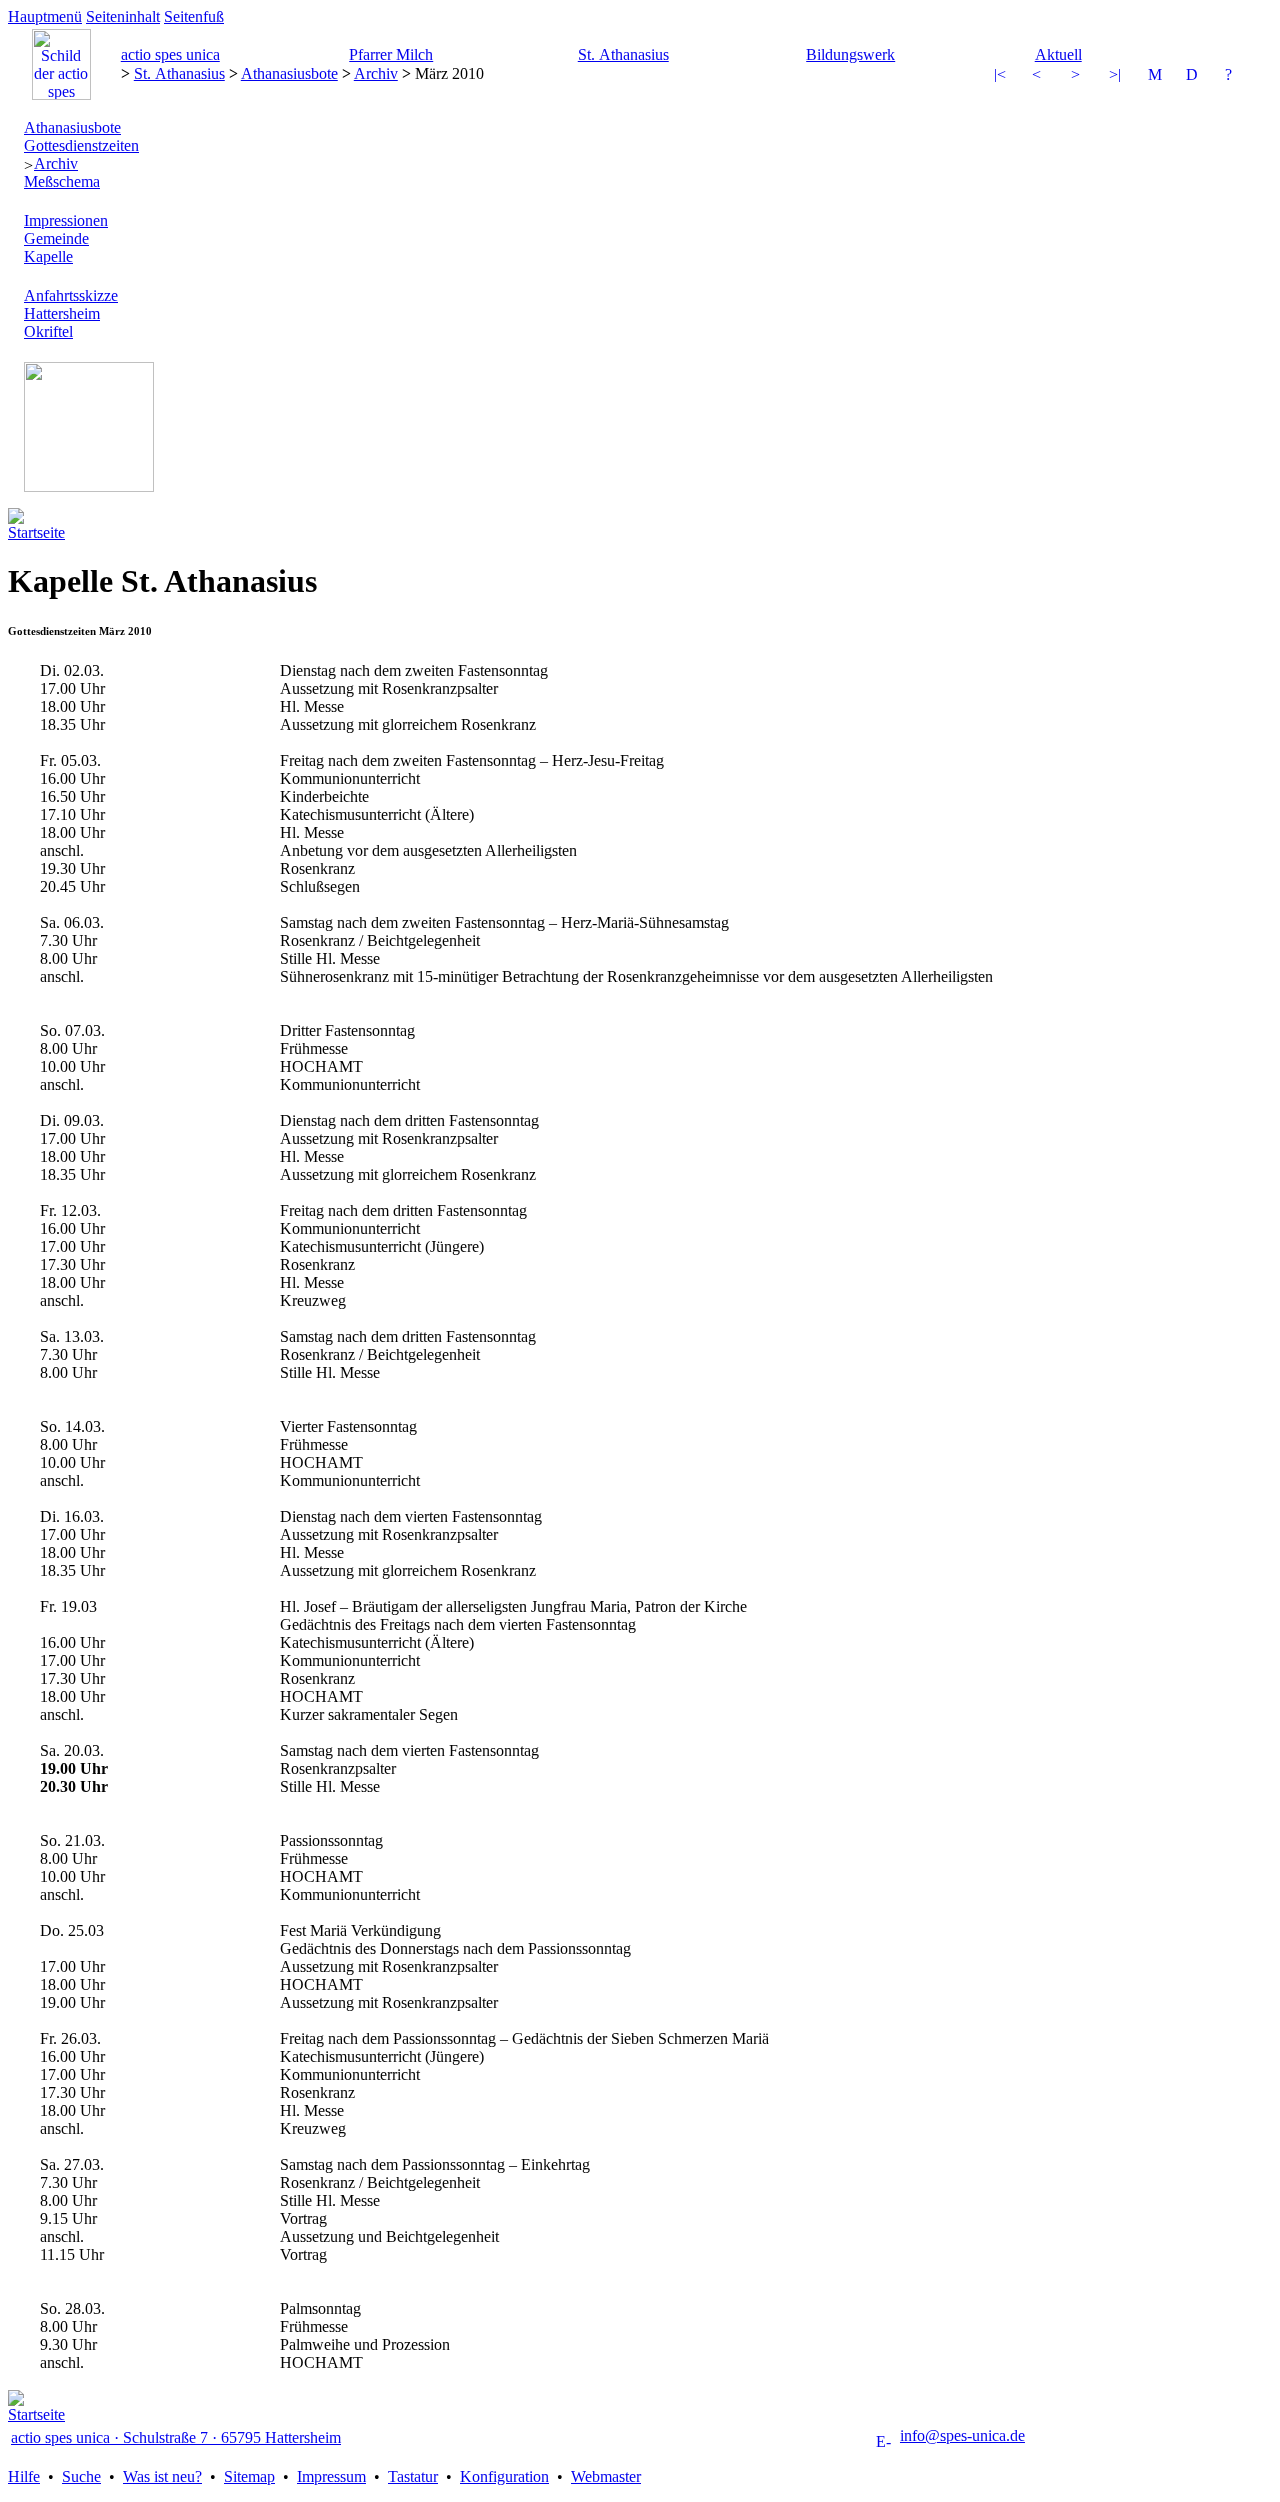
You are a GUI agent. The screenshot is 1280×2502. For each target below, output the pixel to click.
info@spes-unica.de (962, 2435)
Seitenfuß (194, 16)
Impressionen (66, 220)
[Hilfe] (1233, 76)
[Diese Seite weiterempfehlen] (1156, 76)
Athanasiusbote (289, 73)
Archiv (376, 73)
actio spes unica (170, 54)
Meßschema (62, 181)
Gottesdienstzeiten (81, 145)
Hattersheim (62, 313)
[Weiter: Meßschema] (1079, 76)
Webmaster (606, 2476)
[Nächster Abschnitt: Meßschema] (1117, 76)
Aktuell (1058, 54)
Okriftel (48, 331)
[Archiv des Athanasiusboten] (1040, 76)
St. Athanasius (623, 54)
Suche (81, 2476)
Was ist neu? (162, 2476)
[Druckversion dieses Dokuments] (1194, 76)
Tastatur (413, 2476)
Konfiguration (504, 2476)
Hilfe (24, 2476)
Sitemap (249, 2476)
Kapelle (48, 256)
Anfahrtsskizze (71, 295)
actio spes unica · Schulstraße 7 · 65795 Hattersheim (176, 2437)
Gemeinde (56, 238)
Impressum (331, 2476)
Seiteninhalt (123, 16)
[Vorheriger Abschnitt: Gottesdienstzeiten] (1002, 76)
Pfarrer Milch (391, 54)
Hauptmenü (45, 16)
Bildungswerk (850, 54)
